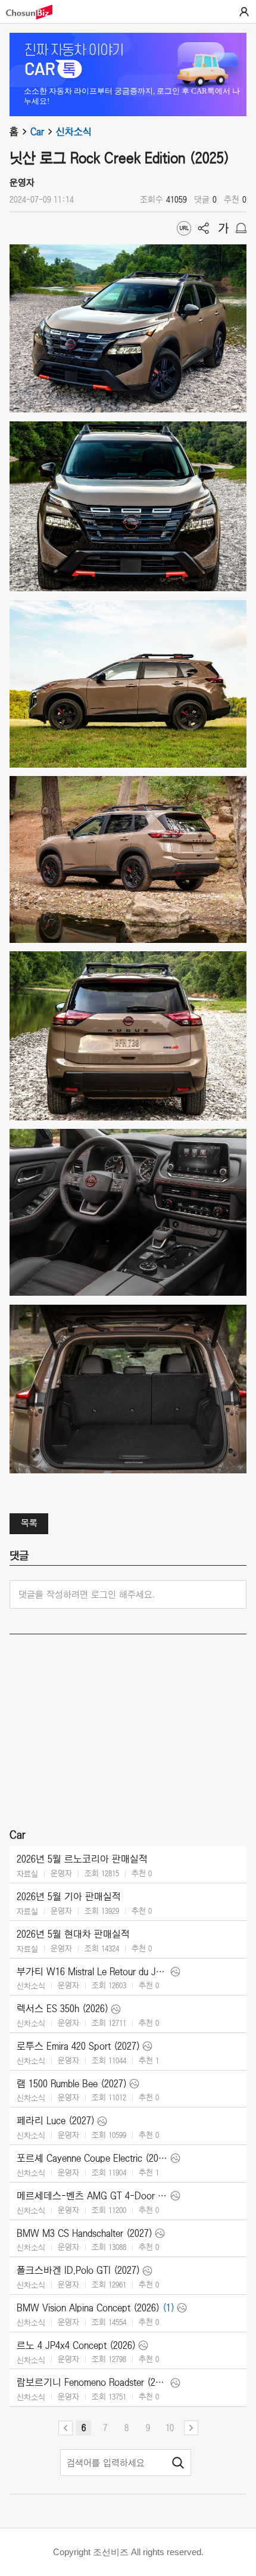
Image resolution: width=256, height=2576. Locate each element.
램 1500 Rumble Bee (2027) (72, 2084)
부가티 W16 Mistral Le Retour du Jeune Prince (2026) (92, 1972)
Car (37, 132)
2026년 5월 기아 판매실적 (69, 1897)
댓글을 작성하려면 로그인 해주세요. (87, 1594)
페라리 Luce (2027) (56, 2121)
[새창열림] (35, 12)
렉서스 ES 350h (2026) (63, 2009)
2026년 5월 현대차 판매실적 (73, 1934)
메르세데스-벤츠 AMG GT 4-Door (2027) (92, 2196)
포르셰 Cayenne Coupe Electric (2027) (92, 2158)
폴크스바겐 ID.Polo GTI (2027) (78, 2270)
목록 (29, 1523)
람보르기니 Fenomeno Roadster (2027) (92, 2382)
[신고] (241, 228)
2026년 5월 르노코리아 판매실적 (82, 1859)
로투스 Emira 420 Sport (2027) (78, 2046)
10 (170, 2428)
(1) (168, 2308)
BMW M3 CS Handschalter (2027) (85, 2233)
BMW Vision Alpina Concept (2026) (88, 2308)
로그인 (244, 12)
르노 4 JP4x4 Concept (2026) (76, 2345)
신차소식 (74, 132)
